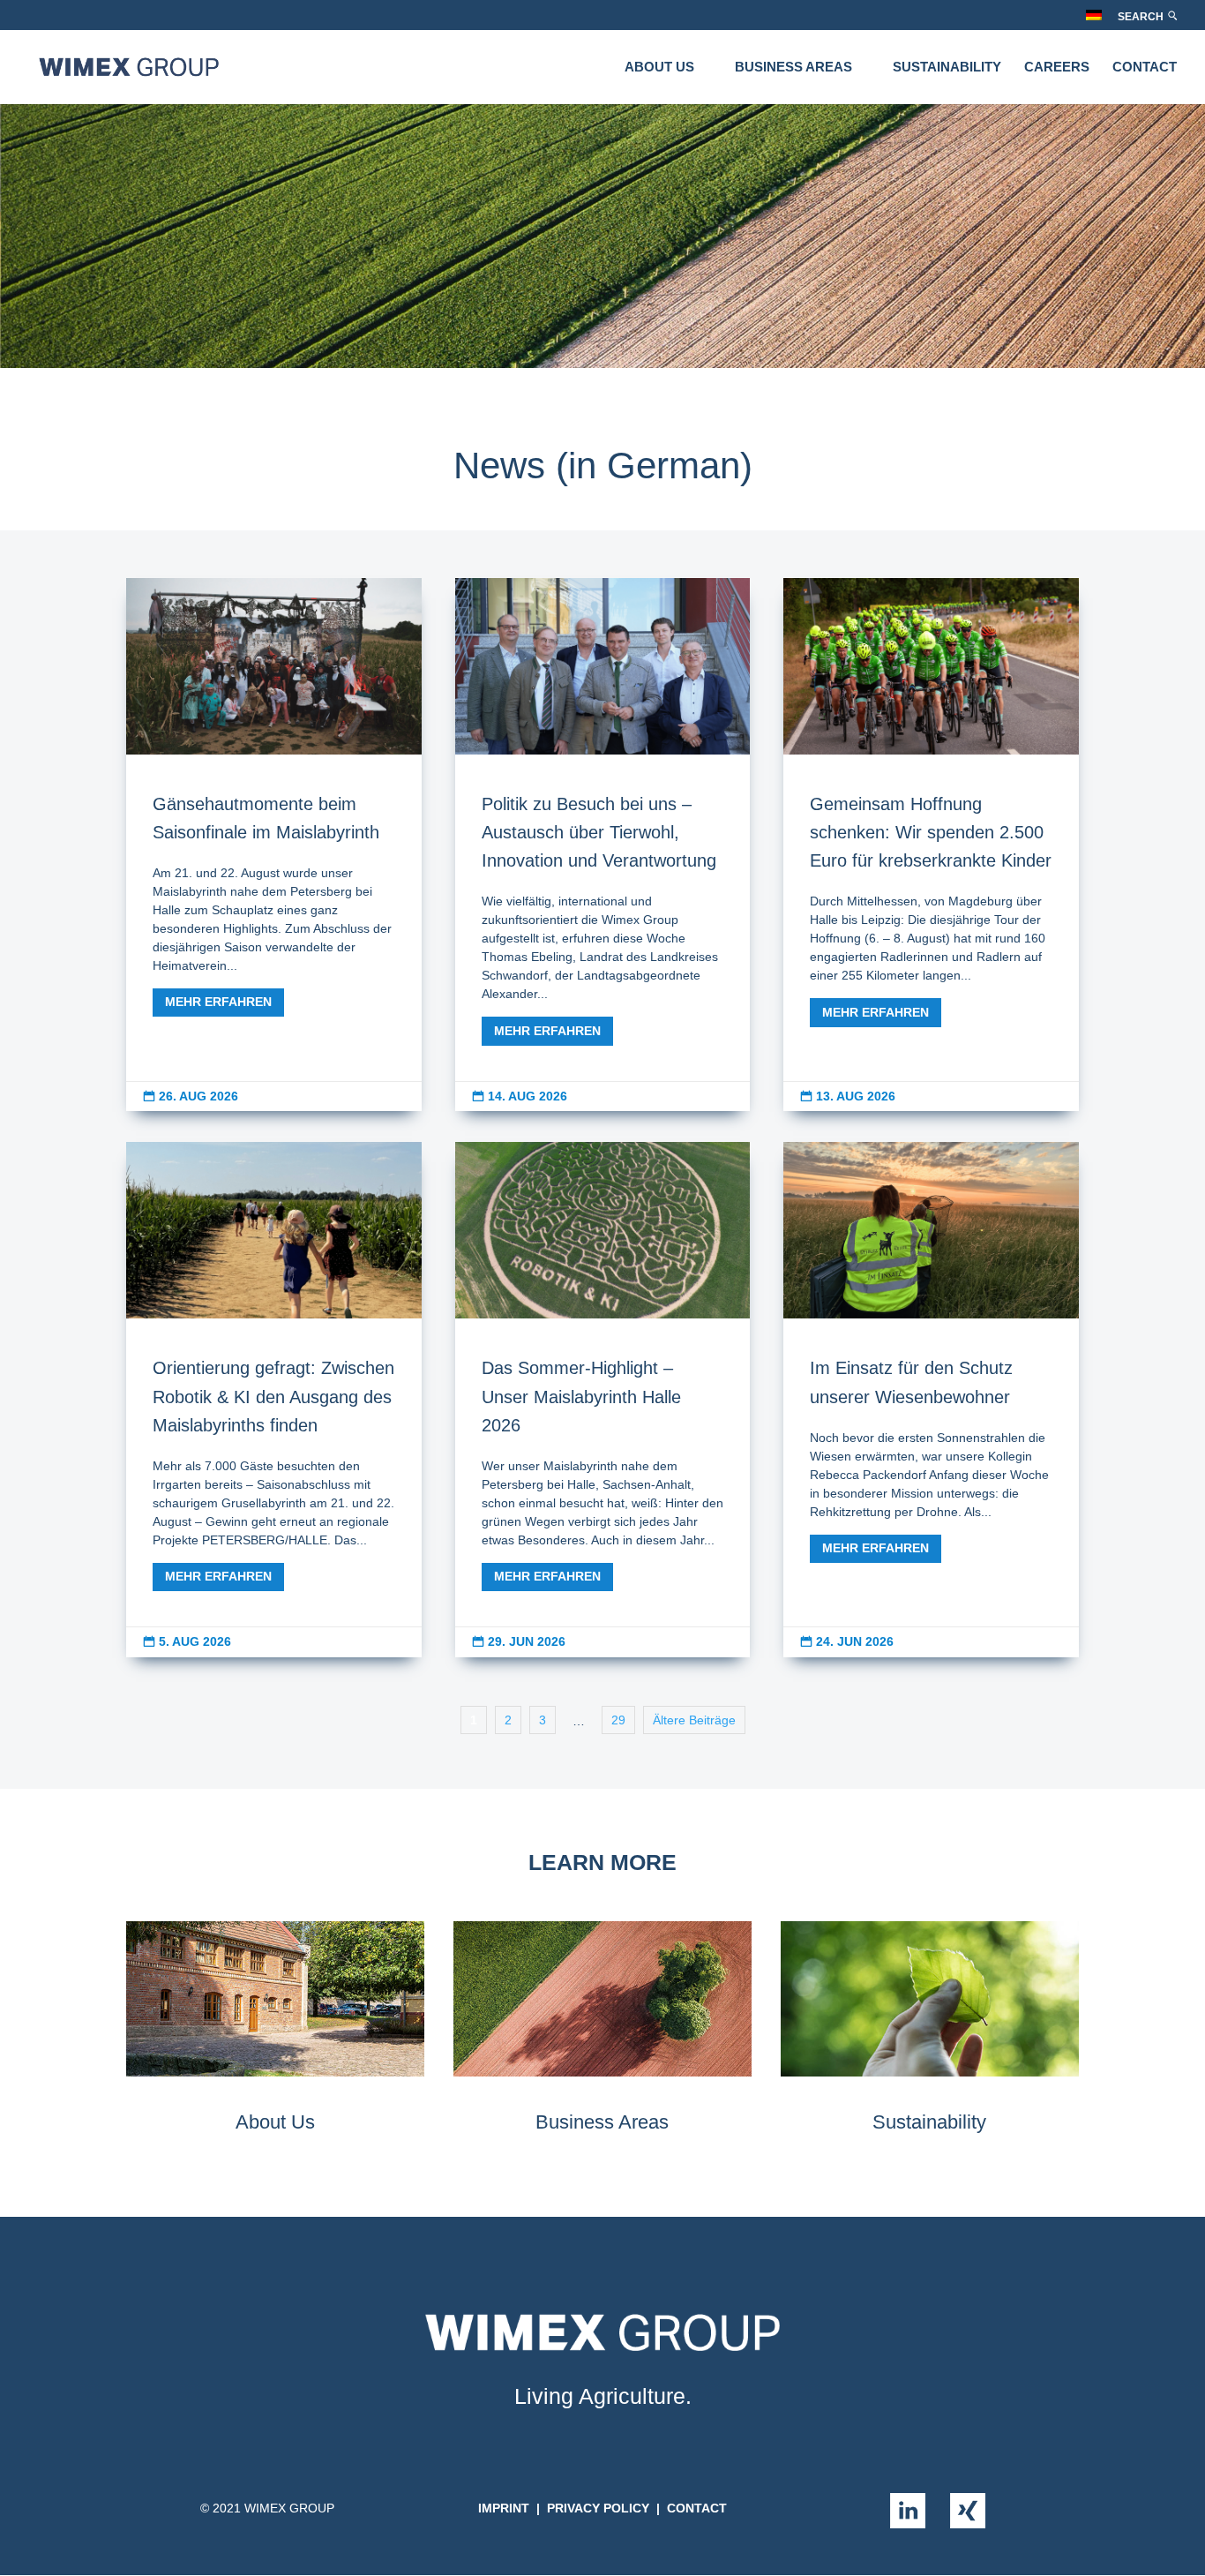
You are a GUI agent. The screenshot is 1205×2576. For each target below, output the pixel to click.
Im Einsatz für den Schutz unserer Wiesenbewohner (931, 1400)
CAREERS (1057, 68)
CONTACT (1145, 68)
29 (618, 1720)
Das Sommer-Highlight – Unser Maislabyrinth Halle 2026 (603, 1400)
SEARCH (1142, 17)
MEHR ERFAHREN (218, 1002)
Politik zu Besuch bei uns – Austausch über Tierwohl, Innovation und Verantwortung (603, 845)
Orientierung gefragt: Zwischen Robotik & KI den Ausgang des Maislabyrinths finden (274, 1400)
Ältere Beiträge (694, 1720)
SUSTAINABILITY (947, 68)
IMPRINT (504, 2508)
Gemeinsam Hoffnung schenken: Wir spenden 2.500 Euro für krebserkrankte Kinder (931, 845)
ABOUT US (659, 68)
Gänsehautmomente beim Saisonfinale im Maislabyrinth (274, 845)
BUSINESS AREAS (793, 68)
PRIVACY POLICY (598, 2508)
